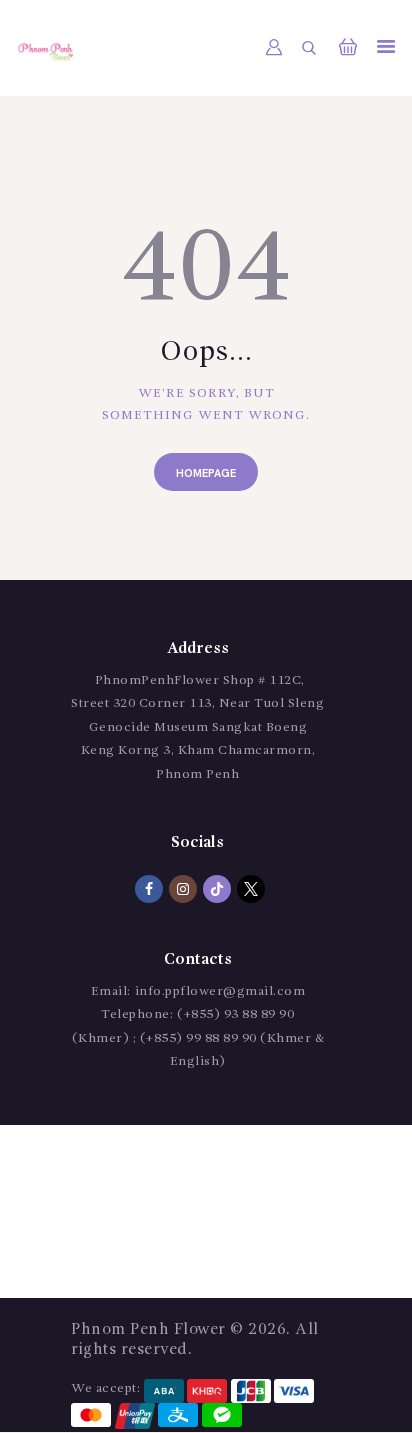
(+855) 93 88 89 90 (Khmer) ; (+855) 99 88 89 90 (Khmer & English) (198, 1038)
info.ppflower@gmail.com (220, 991)
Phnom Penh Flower (148, 1330)
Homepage (206, 473)
